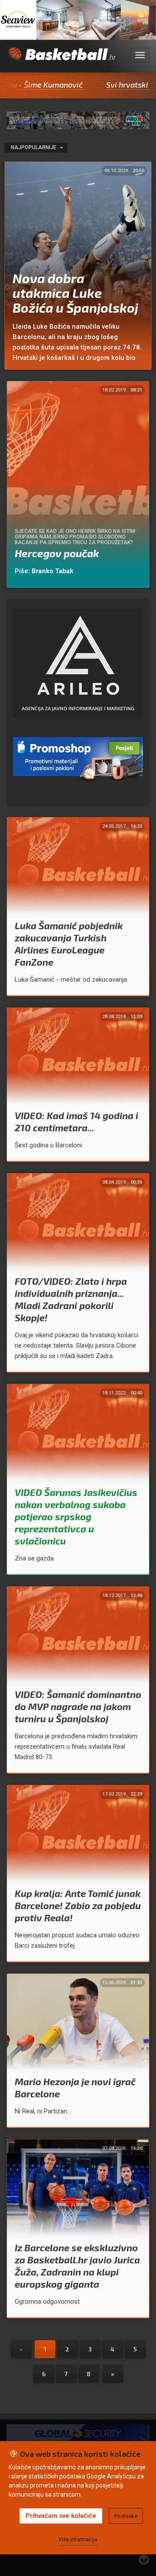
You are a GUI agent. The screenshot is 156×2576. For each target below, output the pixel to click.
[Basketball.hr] (61, 60)
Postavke (126, 2516)
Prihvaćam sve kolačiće (61, 2516)
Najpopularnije (34, 147)
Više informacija (78, 2540)
